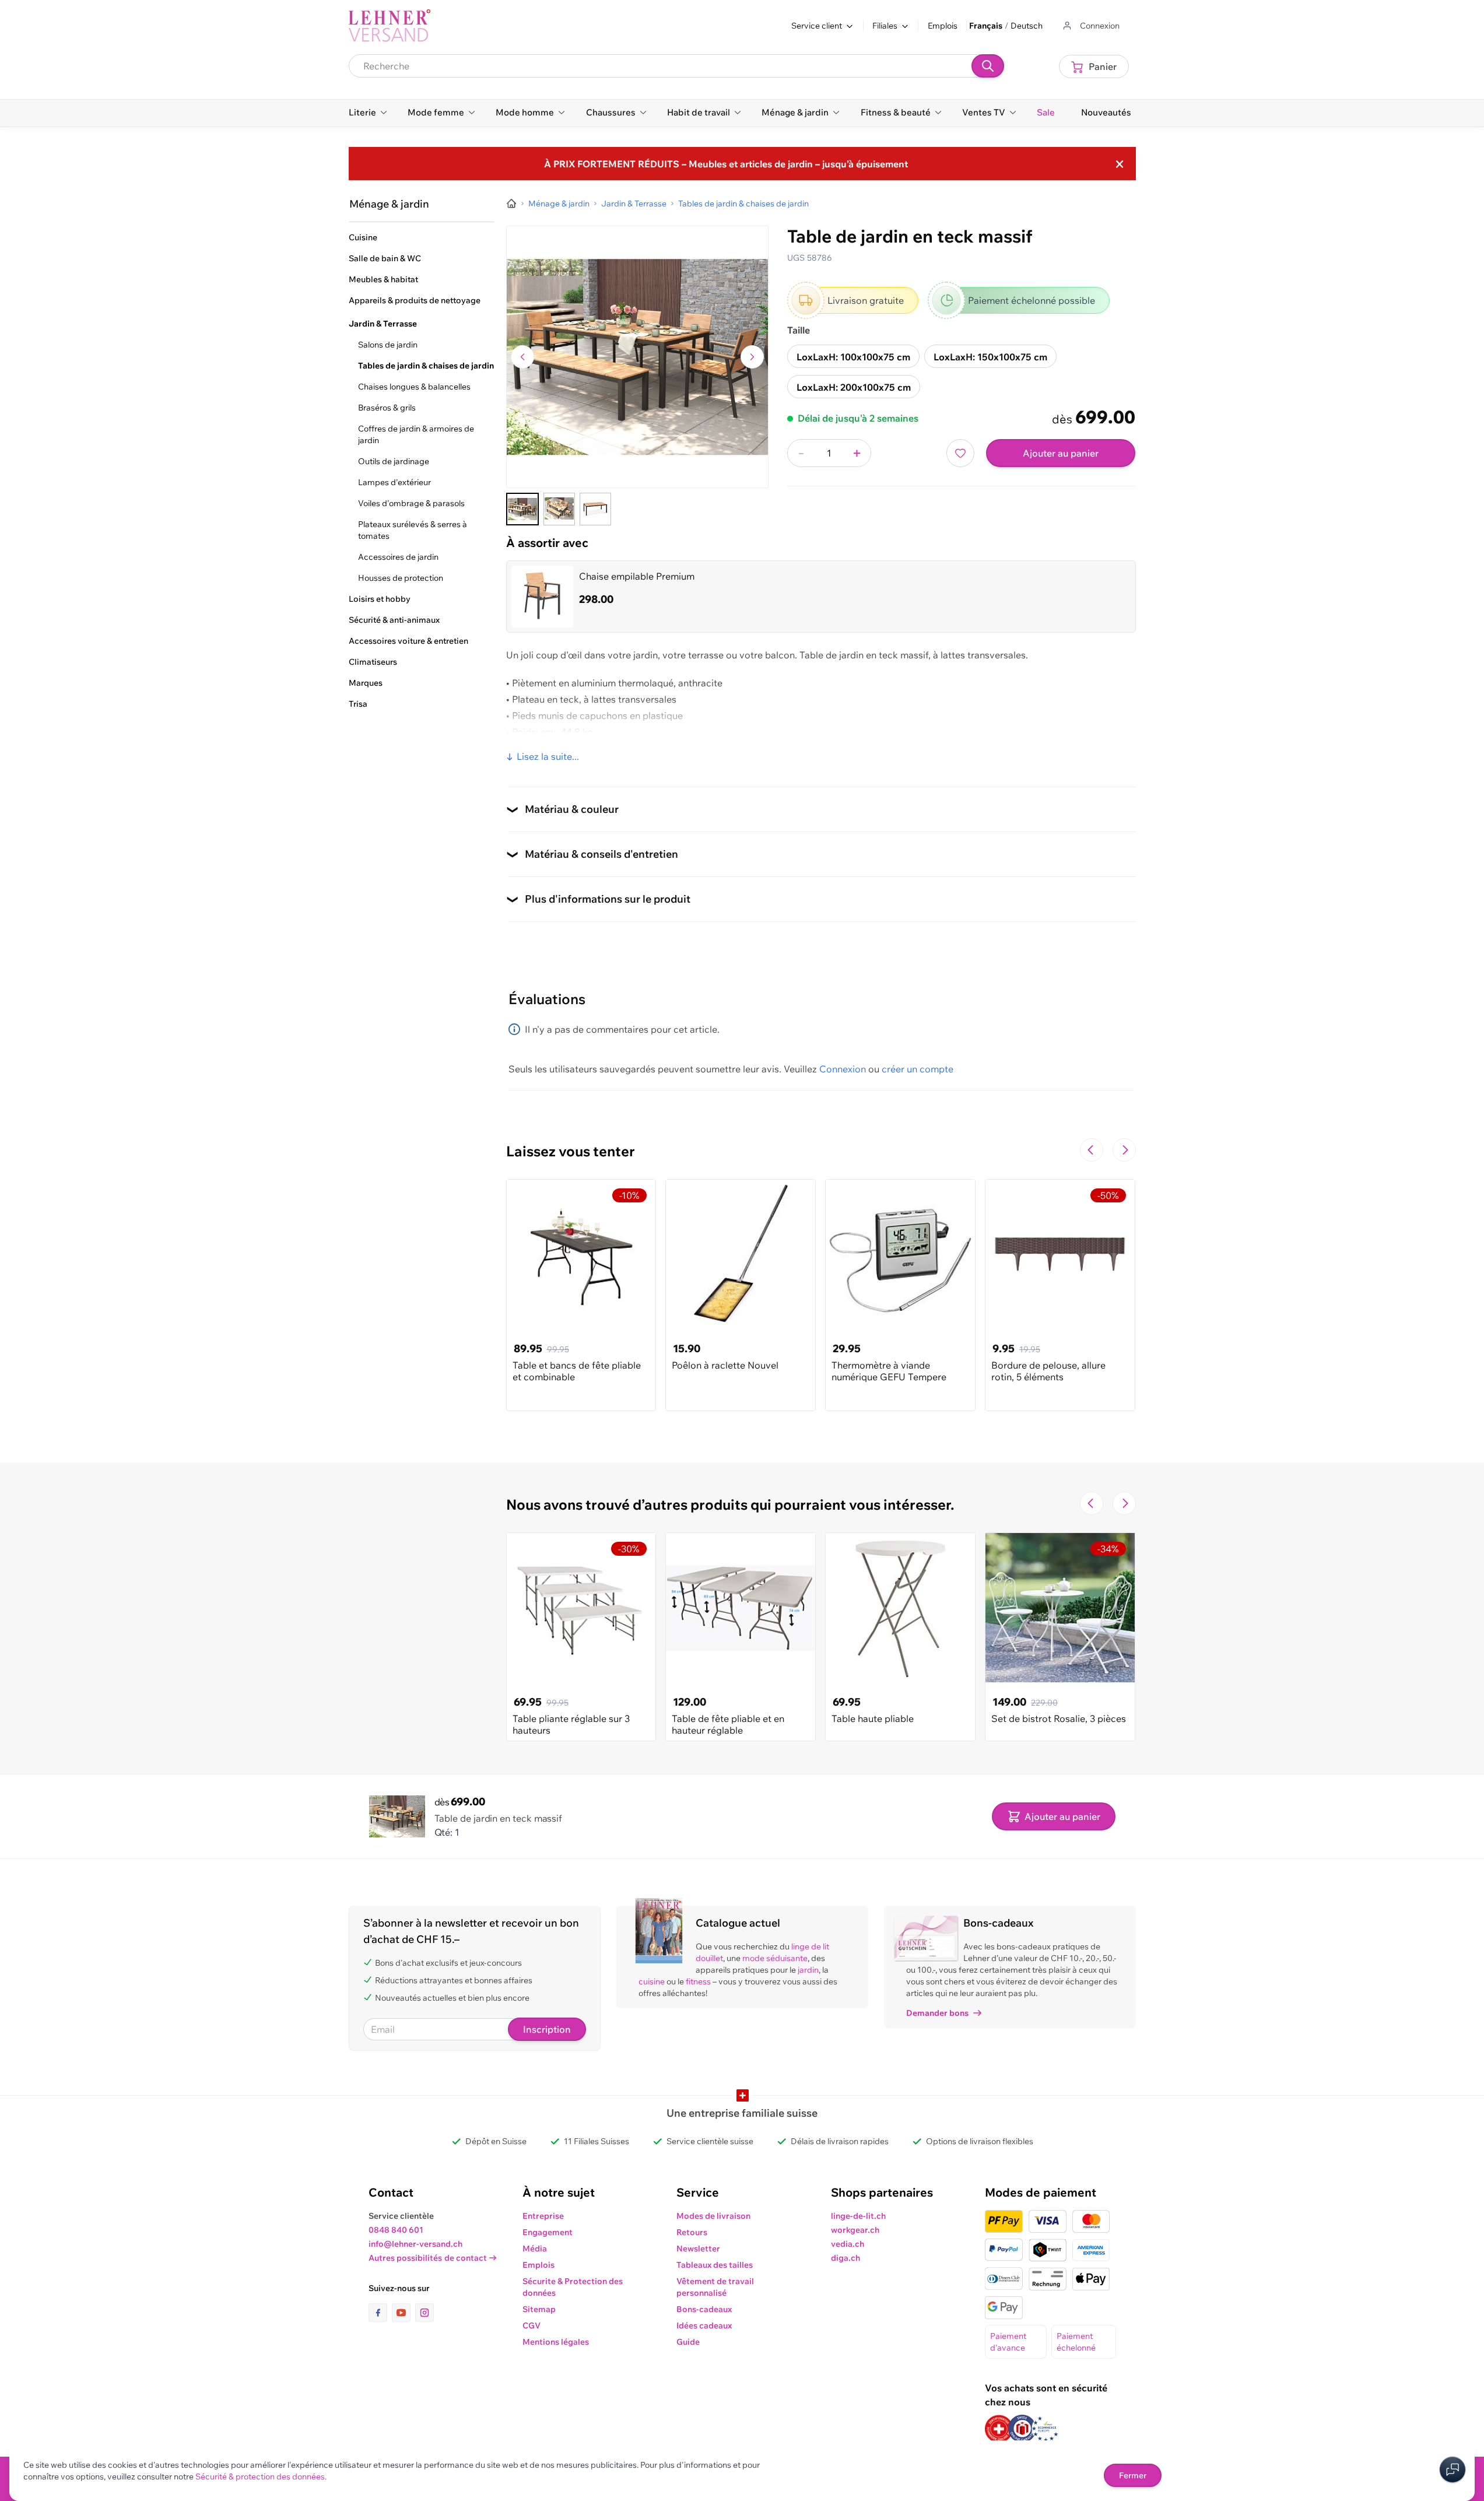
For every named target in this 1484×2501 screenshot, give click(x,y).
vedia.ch (848, 2244)
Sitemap (539, 2309)
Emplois (943, 26)
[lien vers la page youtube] (404, 2313)
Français (986, 26)
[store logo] (390, 26)
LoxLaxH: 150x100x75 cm (990, 357)
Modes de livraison (713, 2216)
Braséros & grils (387, 408)
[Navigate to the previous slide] (1092, 1150)
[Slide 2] (559, 509)
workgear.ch (855, 2230)
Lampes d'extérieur (394, 482)
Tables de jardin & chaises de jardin (426, 366)
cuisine (652, 1981)
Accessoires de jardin (398, 557)
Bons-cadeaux (704, 2309)
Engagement (548, 2232)
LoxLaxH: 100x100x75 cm (853, 357)
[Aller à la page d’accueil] (511, 204)
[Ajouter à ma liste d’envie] (960, 453)
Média (535, 2249)
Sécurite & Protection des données (573, 2287)
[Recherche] (988, 66)
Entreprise (543, 2216)
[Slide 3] (595, 509)
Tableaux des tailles (715, 2265)
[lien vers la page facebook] (380, 2313)
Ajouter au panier (1061, 453)
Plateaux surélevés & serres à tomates (413, 530)
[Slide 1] (522, 509)
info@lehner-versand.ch (415, 2244)
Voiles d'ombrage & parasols (411, 503)
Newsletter (698, 2249)
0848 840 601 (396, 2230)
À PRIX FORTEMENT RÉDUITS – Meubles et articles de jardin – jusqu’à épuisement (726, 164)
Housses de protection (401, 578)
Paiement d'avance (1008, 2342)
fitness (698, 1981)
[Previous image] (522, 357)
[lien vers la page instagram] (424, 2313)
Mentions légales (556, 2342)
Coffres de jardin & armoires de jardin (416, 434)
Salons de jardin (388, 345)
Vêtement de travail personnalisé (715, 2287)
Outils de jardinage (394, 461)
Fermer (1133, 2475)
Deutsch (1027, 26)
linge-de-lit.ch (858, 2216)
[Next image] (752, 357)
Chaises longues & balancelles (414, 387)
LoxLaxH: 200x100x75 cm (854, 387)
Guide (688, 2342)
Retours (692, 2232)
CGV (531, 2325)
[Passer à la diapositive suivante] (1124, 1150)
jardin (808, 1970)
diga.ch (846, 2258)
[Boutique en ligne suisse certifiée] (999, 2429)
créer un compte (918, 1069)
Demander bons (937, 2013)
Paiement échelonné (1076, 2342)
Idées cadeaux (704, 2325)
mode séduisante (775, 1958)
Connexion (843, 1069)
